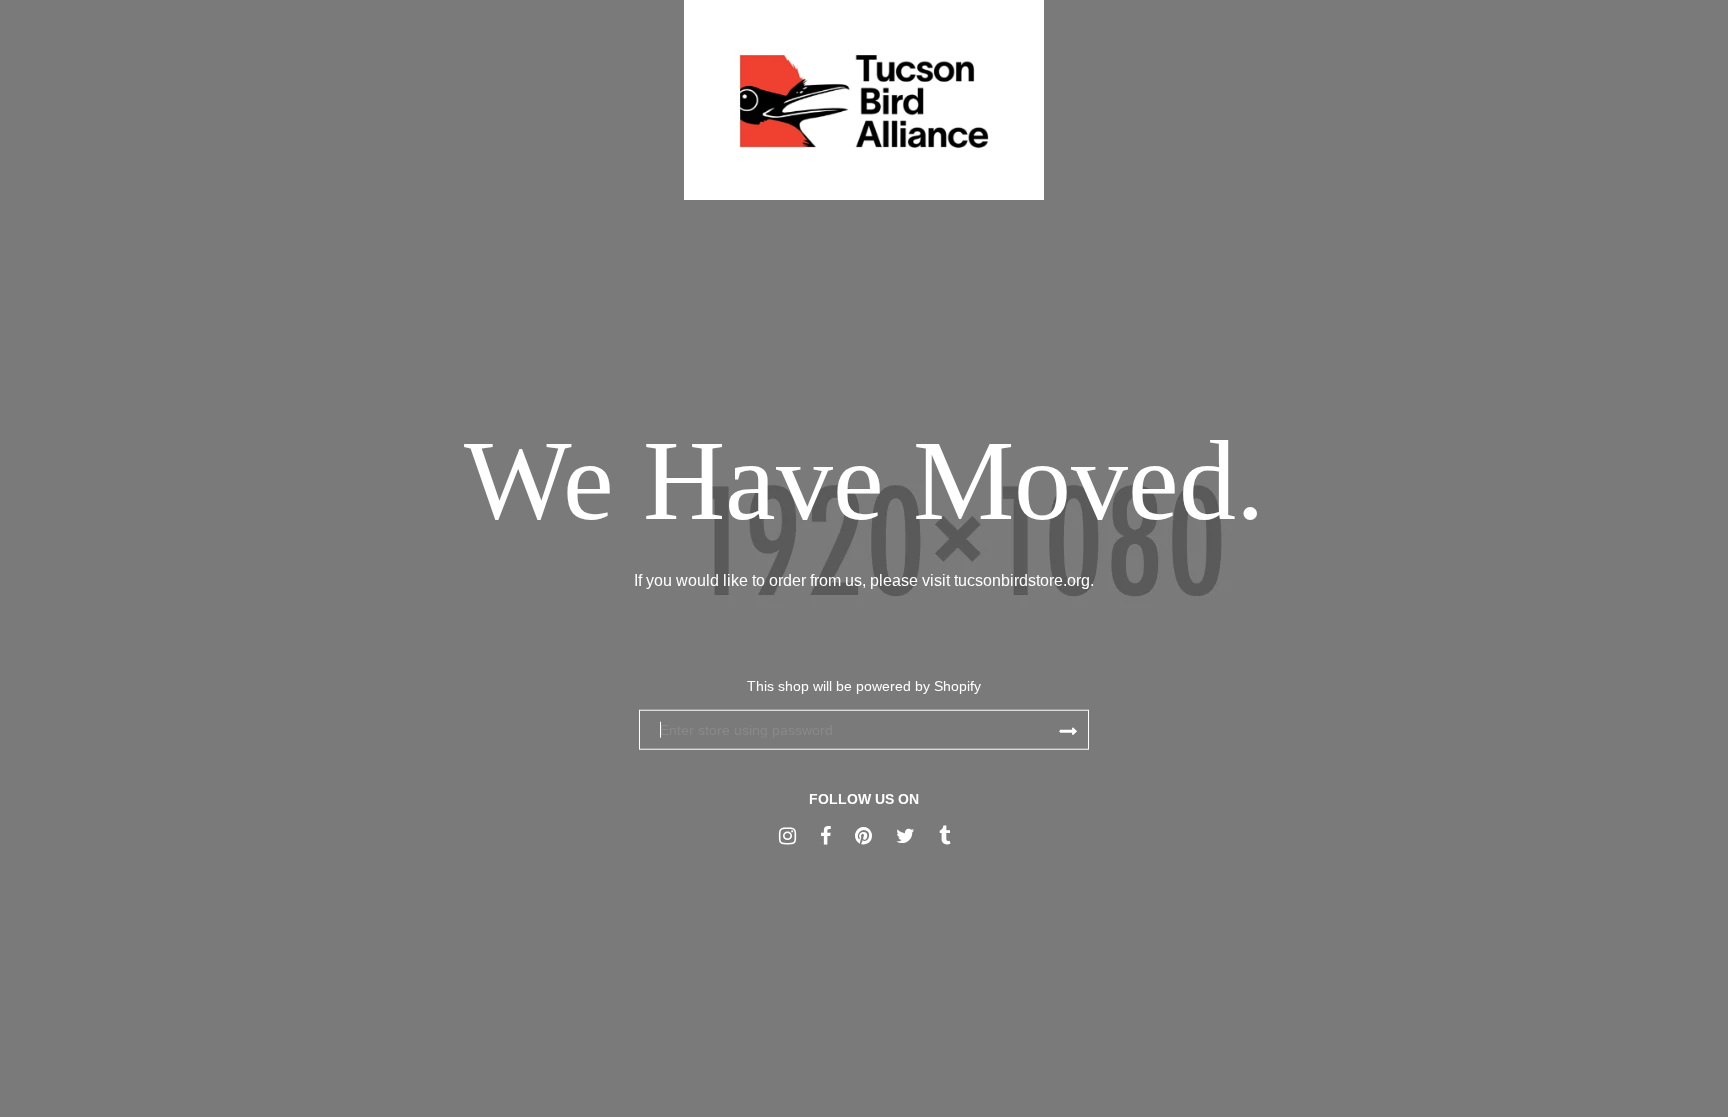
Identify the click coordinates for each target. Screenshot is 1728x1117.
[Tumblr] (944, 836)
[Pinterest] (863, 836)
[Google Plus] (787, 836)
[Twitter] (905, 836)
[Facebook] (825, 836)
